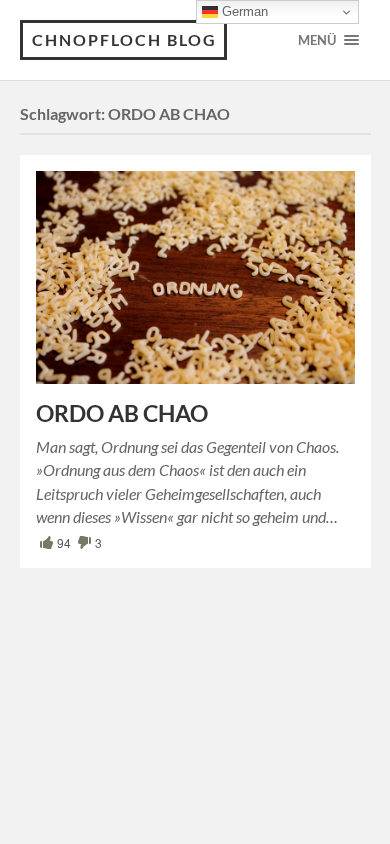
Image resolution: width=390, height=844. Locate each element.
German (243, 11)
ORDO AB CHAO (122, 413)
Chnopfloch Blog (124, 39)
